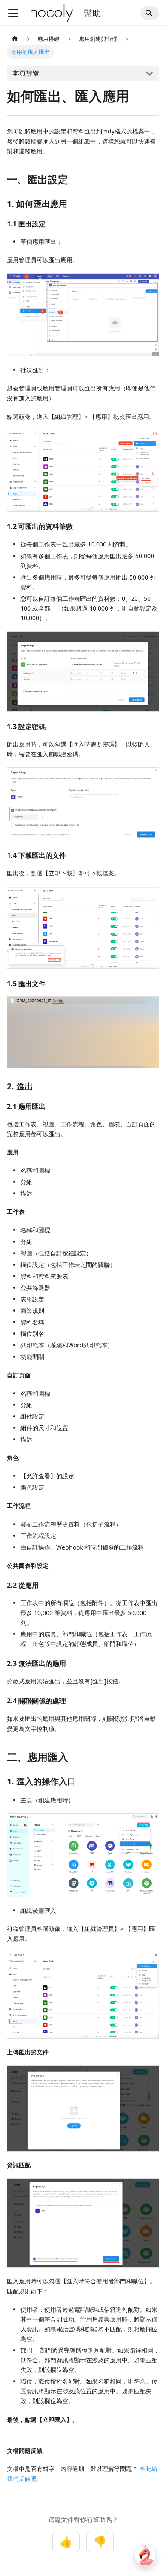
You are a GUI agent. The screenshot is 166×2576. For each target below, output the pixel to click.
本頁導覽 (26, 73)
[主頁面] (15, 39)
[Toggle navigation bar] (13, 13)
